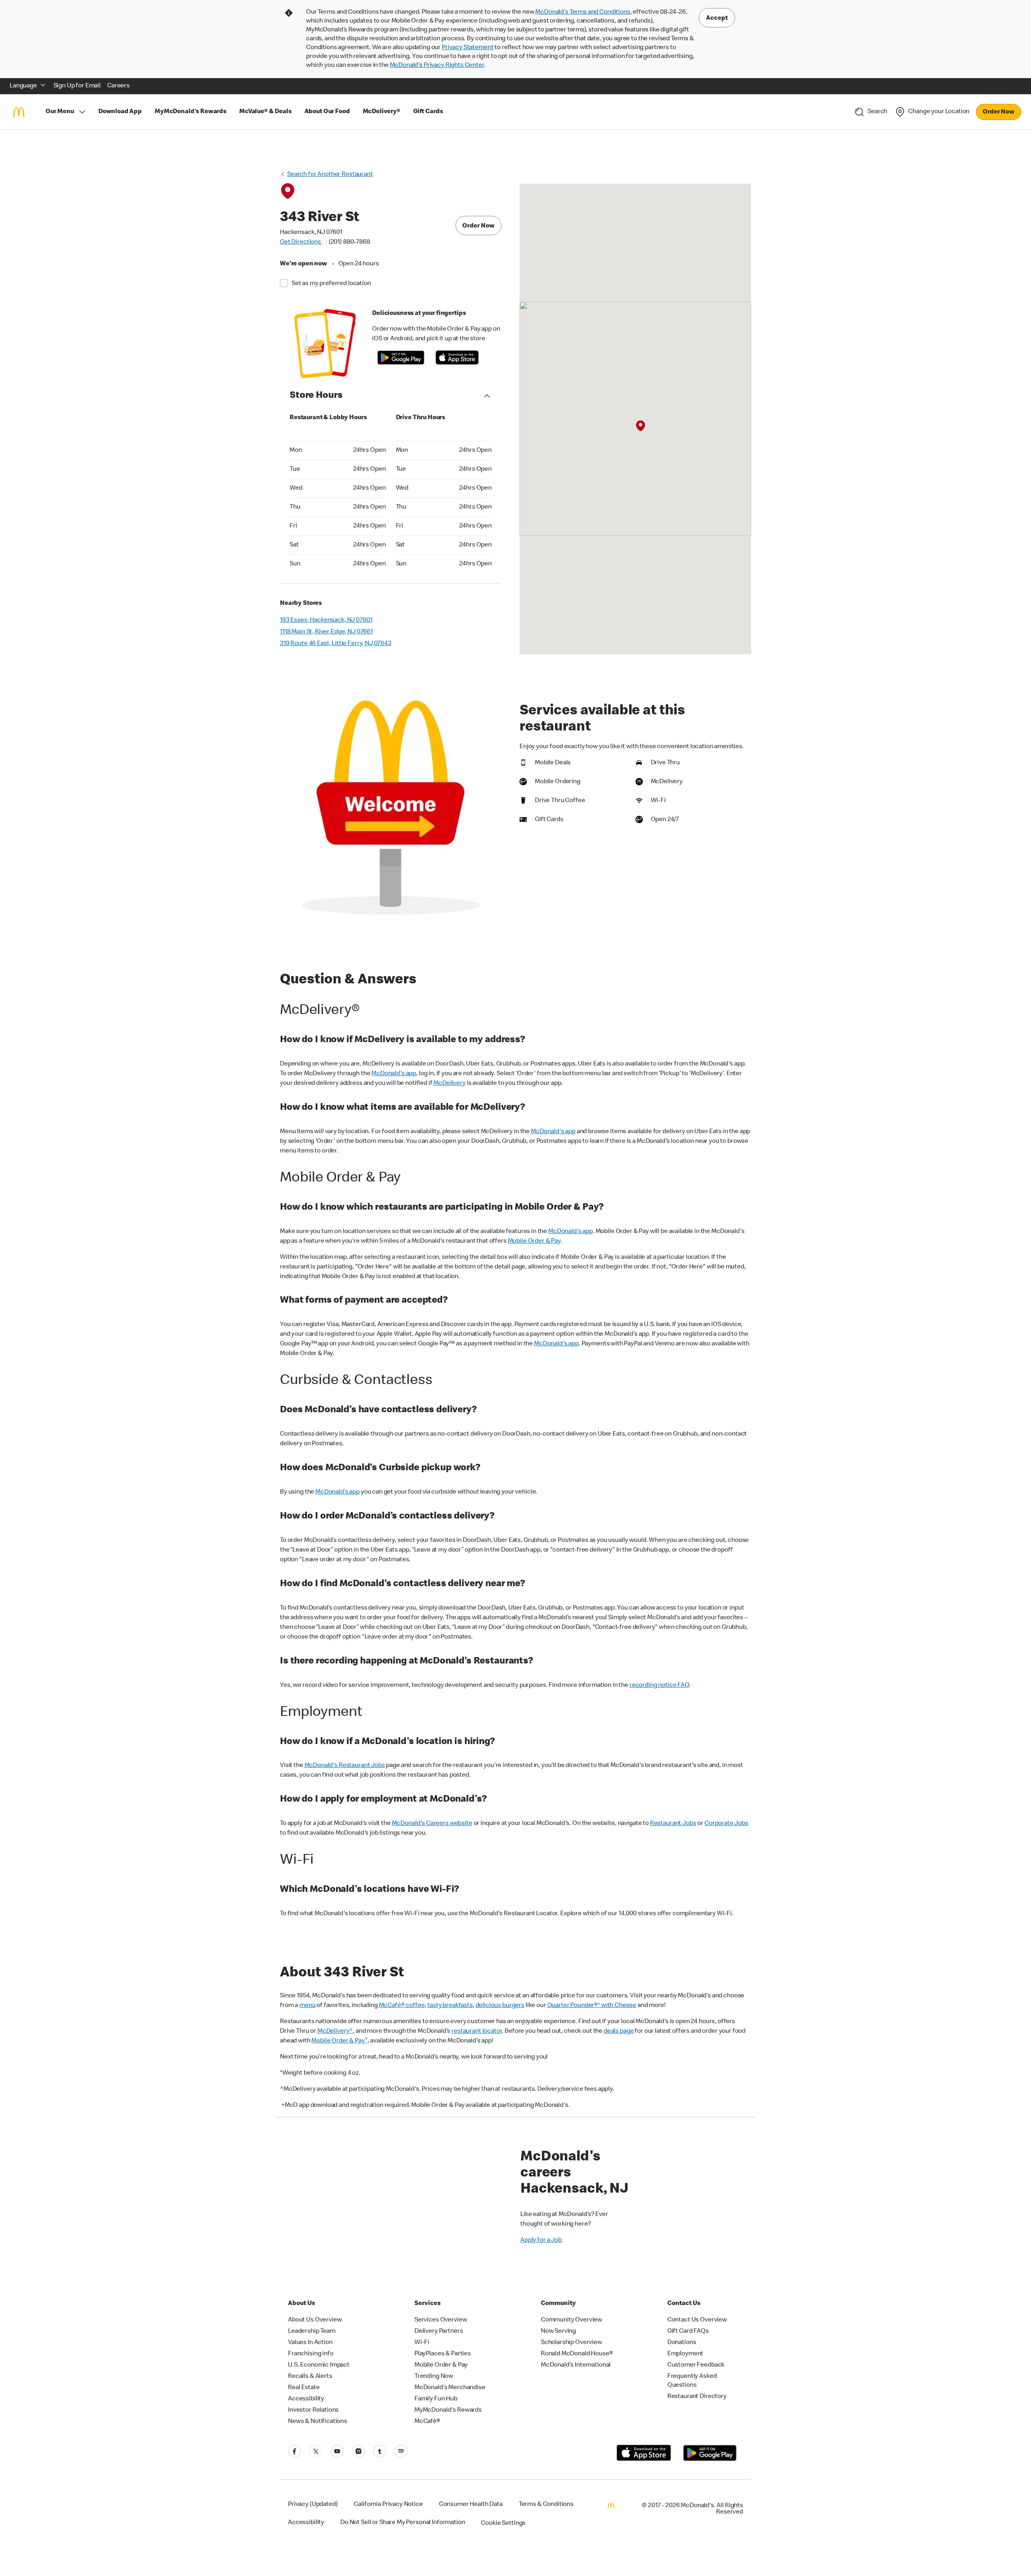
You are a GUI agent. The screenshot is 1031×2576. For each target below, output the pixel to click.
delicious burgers (500, 2006)
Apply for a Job (541, 2241)
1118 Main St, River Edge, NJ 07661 (326, 632)
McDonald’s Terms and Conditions (583, 12)
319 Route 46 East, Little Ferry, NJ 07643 (336, 644)
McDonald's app (394, 1074)
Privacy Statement (468, 48)
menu (307, 2006)
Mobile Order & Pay (534, 1241)
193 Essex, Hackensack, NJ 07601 (326, 621)
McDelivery (449, 1084)
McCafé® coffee (402, 2006)
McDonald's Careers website (432, 1824)
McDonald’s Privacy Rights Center (437, 66)
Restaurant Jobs (673, 1824)
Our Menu (60, 112)
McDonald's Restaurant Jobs (345, 1766)
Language (23, 86)
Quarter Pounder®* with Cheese (592, 2006)
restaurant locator (477, 2032)
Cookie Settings (503, 2524)
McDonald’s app (337, 1492)
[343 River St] (640, 426)
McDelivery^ (335, 2032)
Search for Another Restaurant (330, 175)
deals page (619, 2032)
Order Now (999, 112)
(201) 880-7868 (349, 242)
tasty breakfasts (450, 2006)
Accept (717, 19)
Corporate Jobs (726, 1824)
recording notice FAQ (659, 1686)
